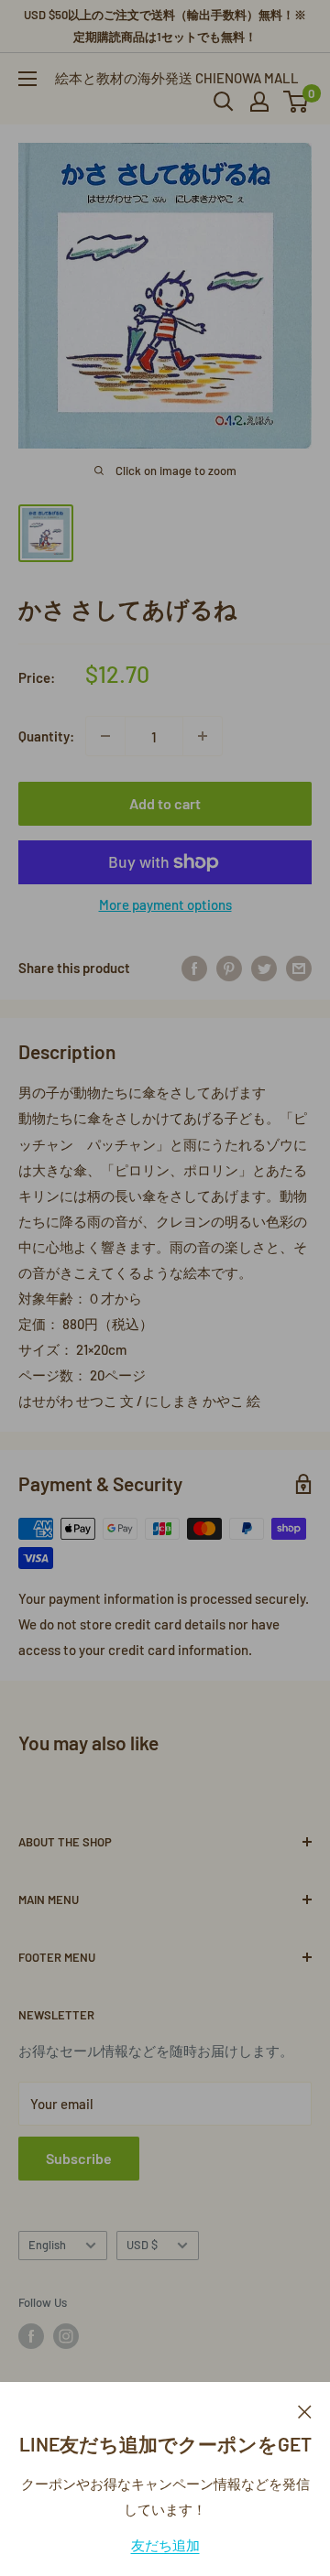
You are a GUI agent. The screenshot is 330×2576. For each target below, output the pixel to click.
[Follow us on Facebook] (31, 2336)
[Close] (305, 2409)
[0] (297, 102)
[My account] (259, 102)
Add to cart (165, 803)
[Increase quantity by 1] (203, 736)
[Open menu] (27, 79)
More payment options (165, 904)
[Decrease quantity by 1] (105, 736)
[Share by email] (299, 968)
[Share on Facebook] (194, 968)
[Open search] (224, 102)
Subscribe (79, 2158)
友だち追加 (165, 2545)
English (47, 2245)
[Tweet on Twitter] (264, 968)
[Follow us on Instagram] (66, 2336)
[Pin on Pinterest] (229, 968)
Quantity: (46, 736)
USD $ (142, 2245)
